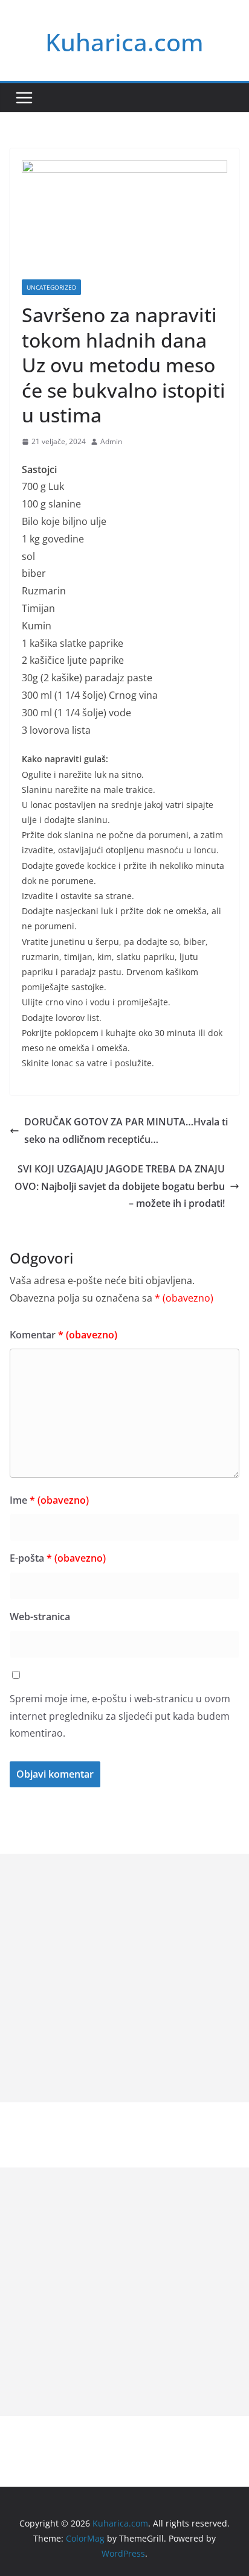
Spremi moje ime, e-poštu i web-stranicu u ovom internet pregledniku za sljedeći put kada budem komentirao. (120, 1716)
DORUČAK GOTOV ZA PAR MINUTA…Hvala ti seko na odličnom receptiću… (126, 1131)
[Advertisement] (124, 1978)
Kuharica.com (124, 42)
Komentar (63, 1335)
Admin (111, 441)
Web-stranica (40, 1617)
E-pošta (58, 1558)
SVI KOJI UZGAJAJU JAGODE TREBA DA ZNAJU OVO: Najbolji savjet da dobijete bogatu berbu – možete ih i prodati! (120, 1186)
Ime (49, 1500)
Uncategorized (51, 287)
